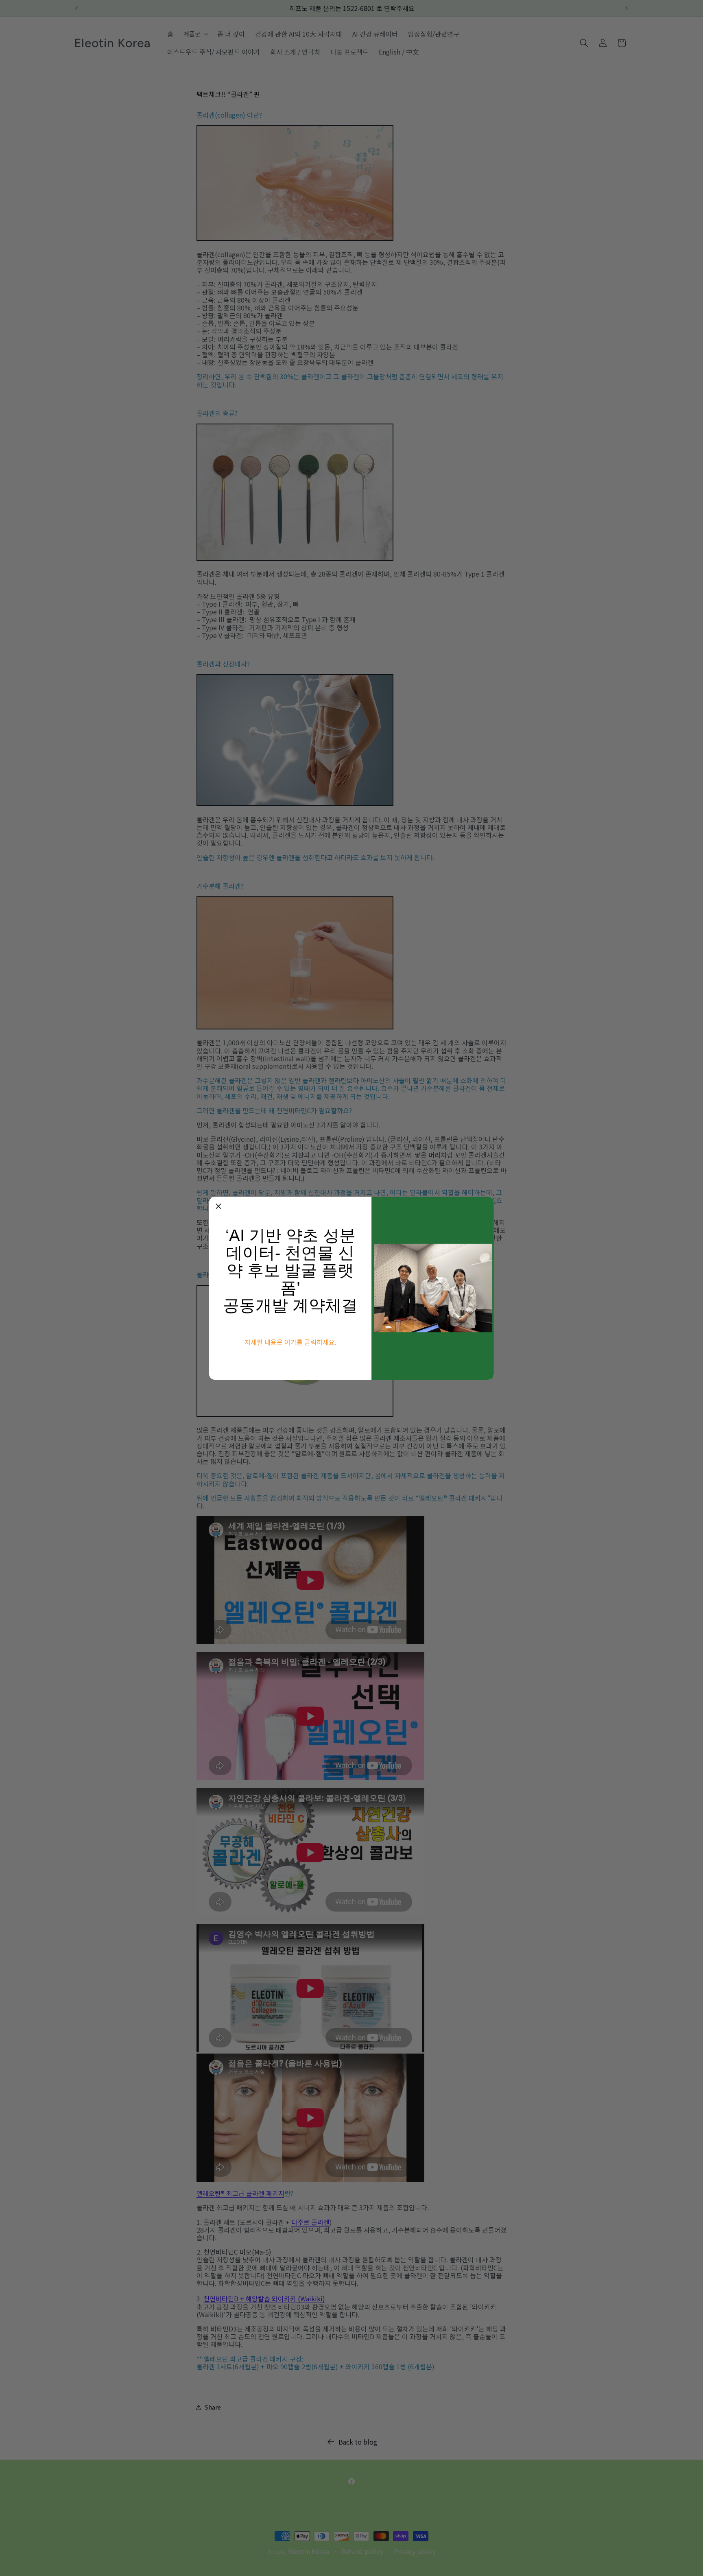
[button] (218, 1206)
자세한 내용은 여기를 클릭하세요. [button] (290, 1342)
